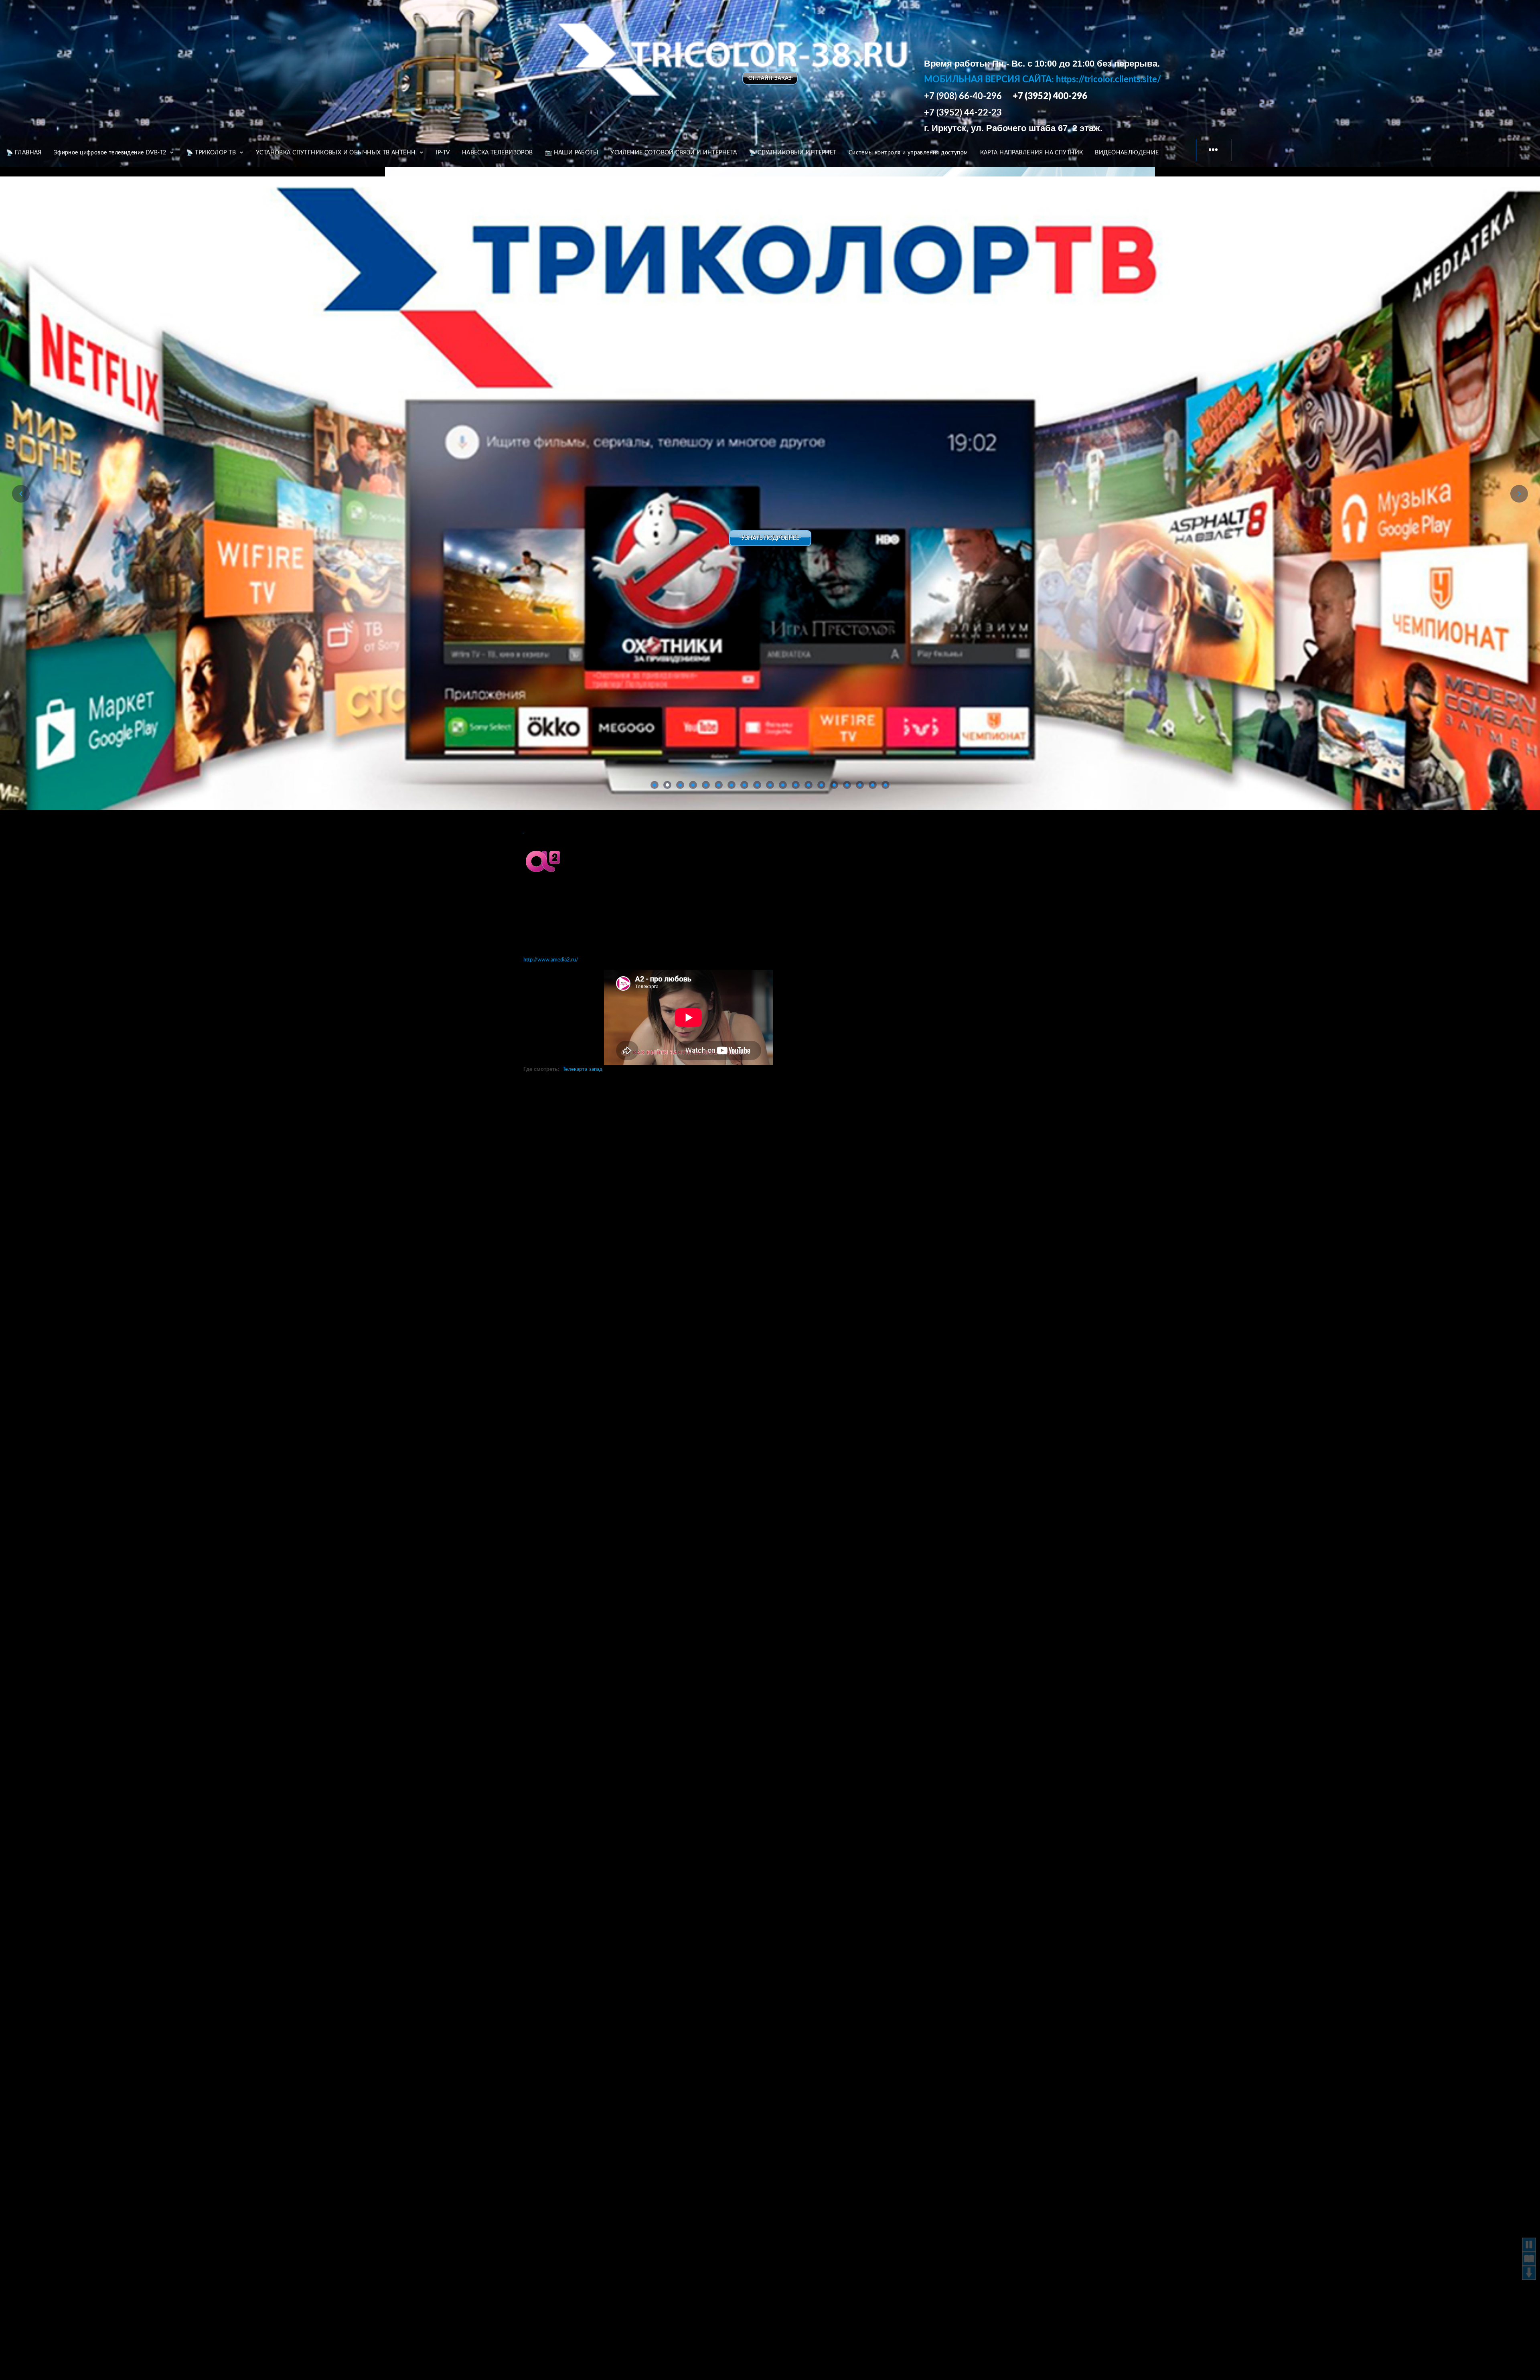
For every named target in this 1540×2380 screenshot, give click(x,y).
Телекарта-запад (583, 1069)
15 (834, 785)
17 (860, 785)
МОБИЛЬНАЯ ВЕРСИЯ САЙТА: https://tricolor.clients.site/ (1043, 79)
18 (873, 785)
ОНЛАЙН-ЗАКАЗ (770, 78)
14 (821, 785)
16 (847, 785)
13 (808, 785)
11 (783, 785)
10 (770, 785)
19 (885, 785)
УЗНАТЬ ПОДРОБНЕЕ (770, 538)
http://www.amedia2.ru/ (551, 960)
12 (796, 785)
